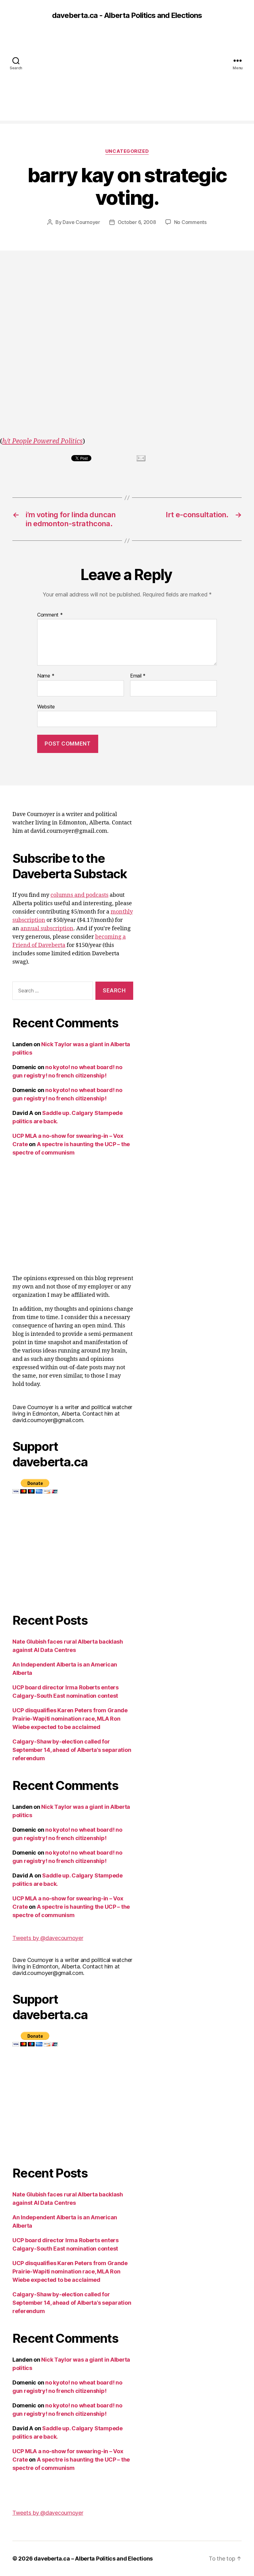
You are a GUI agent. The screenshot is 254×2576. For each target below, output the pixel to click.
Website (46, 706)
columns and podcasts (79, 895)
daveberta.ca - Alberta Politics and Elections (127, 15)
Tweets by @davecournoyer (48, 1938)
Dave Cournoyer (81, 222)
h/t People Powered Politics (42, 441)
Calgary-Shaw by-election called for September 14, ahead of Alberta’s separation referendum (72, 1750)
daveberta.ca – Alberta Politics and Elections (93, 2559)
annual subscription (47, 929)
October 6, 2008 (137, 222)
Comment (50, 615)
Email (138, 676)
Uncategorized (127, 151)
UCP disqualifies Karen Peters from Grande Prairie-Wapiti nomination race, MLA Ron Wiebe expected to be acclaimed (70, 1719)
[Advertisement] (127, 77)
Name (46, 676)
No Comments (190, 222)
